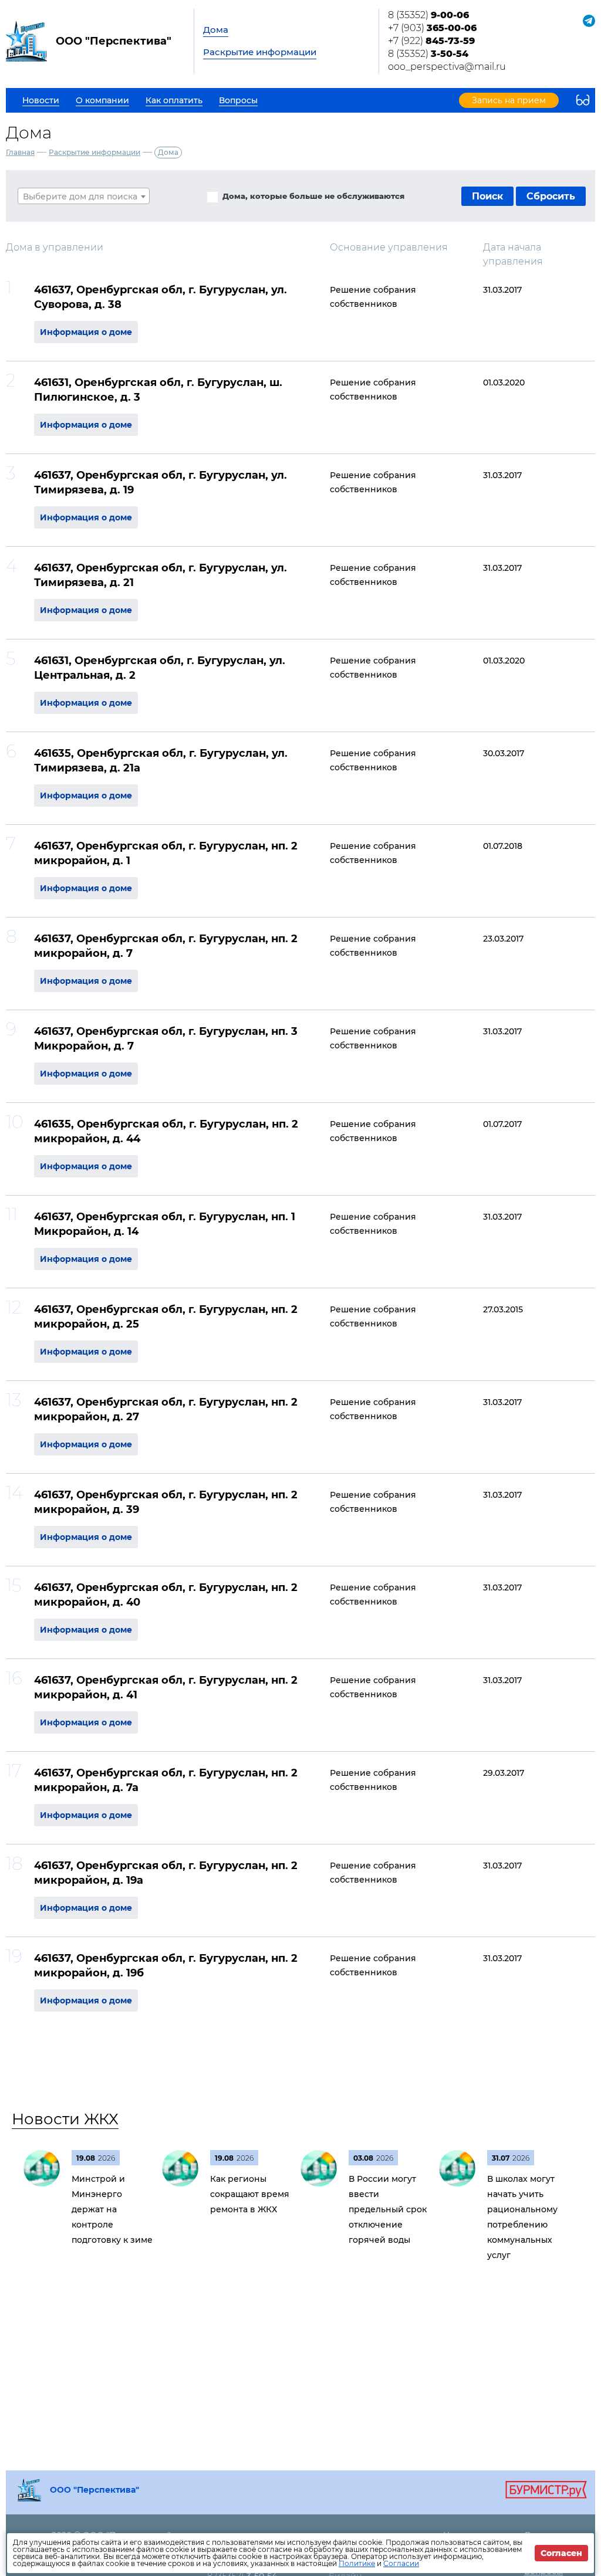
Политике (357, 2563)
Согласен (561, 2553)
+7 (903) (432, 28)
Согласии (401, 2563)
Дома (216, 30)
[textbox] (84, 197)
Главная (20, 152)
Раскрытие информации (260, 52)
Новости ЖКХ (65, 2119)
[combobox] (84, 196)
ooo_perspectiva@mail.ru (447, 67)
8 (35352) (428, 15)
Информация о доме (86, 332)
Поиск (487, 196)
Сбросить (551, 196)
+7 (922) (431, 41)
